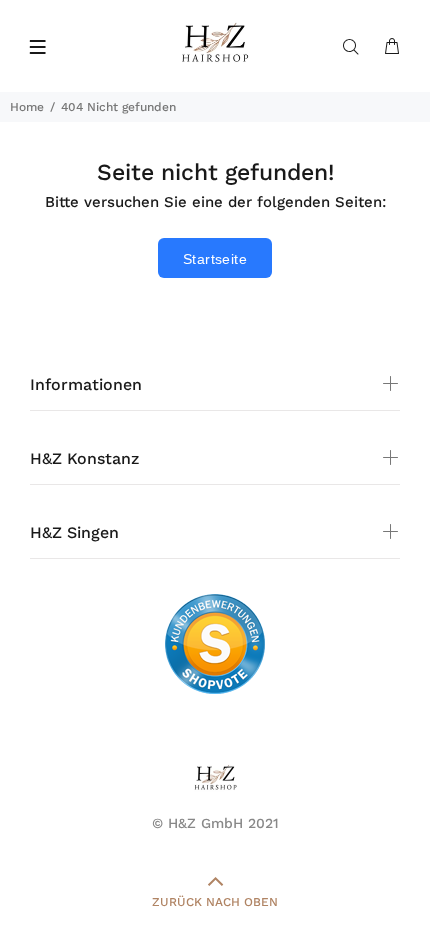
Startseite (215, 259)
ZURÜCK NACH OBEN (215, 902)
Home (27, 107)
